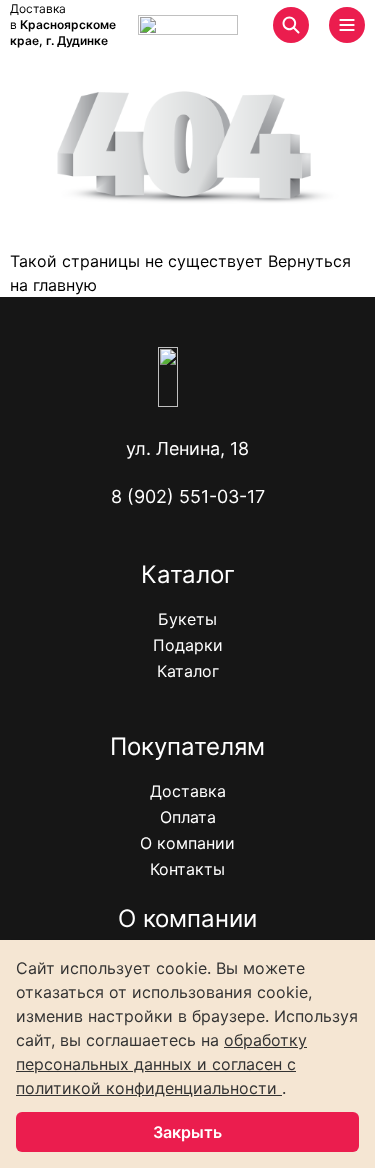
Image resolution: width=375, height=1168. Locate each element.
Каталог (188, 671)
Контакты (187, 869)
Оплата (188, 817)
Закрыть (187, 1132)
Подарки (188, 645)
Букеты (187, 619)
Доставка (188, 791)
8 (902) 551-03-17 (188, 496)
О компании (187, 843)
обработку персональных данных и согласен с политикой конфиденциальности (161, 1064)
